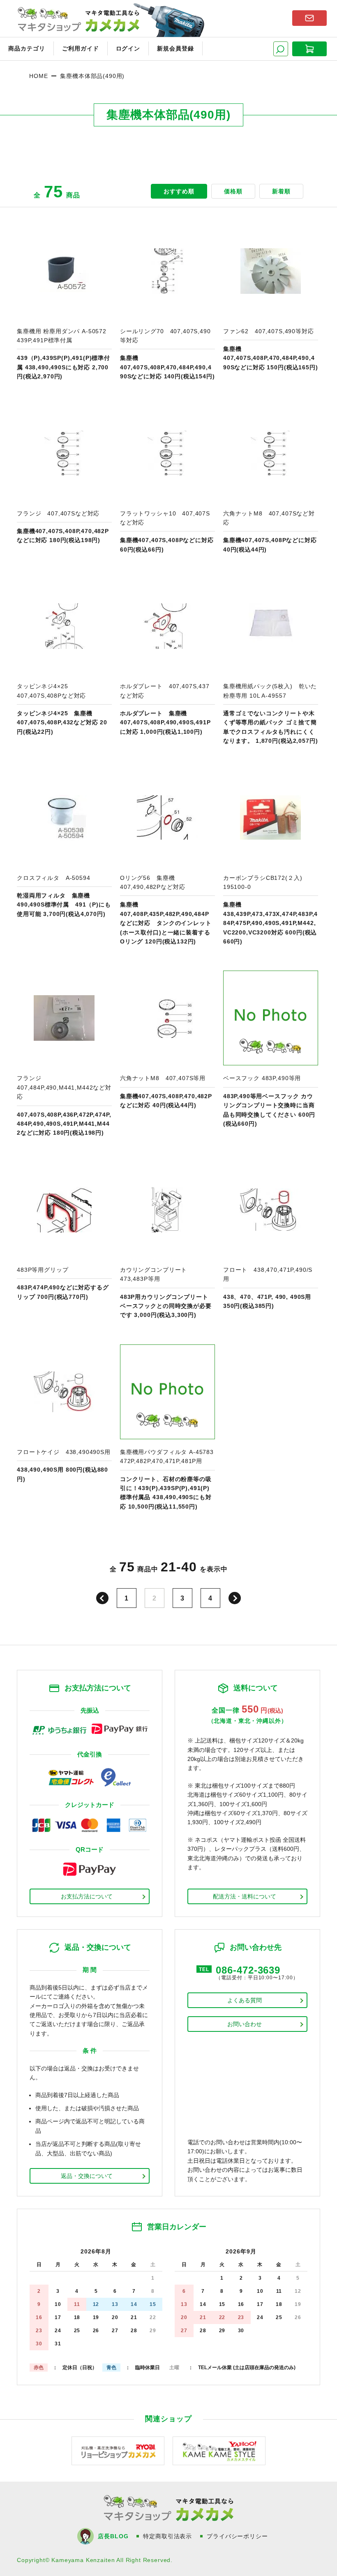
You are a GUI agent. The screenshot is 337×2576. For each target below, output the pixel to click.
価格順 (233, 191)
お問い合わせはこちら (309, 18)
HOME (38, 76)
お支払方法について (87, 1896)
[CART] (309, 49)
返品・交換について (87, 2176)
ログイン (128, 48)
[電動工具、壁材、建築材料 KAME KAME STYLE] (219, 2450)
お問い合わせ (245, 2024)
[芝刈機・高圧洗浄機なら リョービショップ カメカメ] (118, 2450)
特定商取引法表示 (167, 2536)
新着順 (281, 191)
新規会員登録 (175, 48)
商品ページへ (64, 302)
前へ (102, 1598)
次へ (235, 1598)
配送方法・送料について (245, 1896)
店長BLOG (113, 2536)
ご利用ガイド (81, 48)
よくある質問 (245, 2000)
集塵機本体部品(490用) (92, 76)
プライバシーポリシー (237, 2536)
